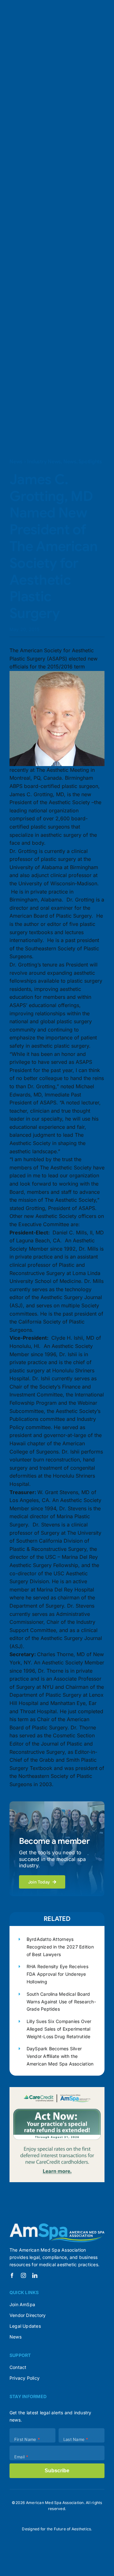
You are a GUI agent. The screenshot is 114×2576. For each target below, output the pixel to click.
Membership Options (67, 63)
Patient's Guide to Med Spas (44, 320)
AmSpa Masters (66, 187)
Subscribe (57, 2471)
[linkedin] (35, 2275)
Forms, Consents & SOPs (47, 241)
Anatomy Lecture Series (44, 214)
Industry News (44, 462)
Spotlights (90, 462)
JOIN (23, 366)
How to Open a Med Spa (53, 311)
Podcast (90, 338)
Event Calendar (70, 134)
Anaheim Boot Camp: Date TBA (53, 108)
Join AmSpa (35, 25)
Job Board (80, 267)
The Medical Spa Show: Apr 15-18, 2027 (50, 99)
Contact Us (81, 357)
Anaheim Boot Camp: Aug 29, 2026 (44, 153)
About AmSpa (17, 357)
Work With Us (51, 357)
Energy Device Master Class (64, 179)
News (16, 462)
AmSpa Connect (33, 80)
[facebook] (12, 2275)
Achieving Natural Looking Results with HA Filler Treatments (53, 293)
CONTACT (44, 366)
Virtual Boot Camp (51, 170)
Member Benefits (21, 63)
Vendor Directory (46, 267)
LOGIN (8, 366)
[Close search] (79, 35)
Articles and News (22, 338)
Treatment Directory (51, 302)
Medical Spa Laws (60, 285)
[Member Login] (16, 25)
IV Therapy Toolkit (61, 250)
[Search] (5, 25)
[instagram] (23, 2275)
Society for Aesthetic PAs (53, 72)
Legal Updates (35, 258)
